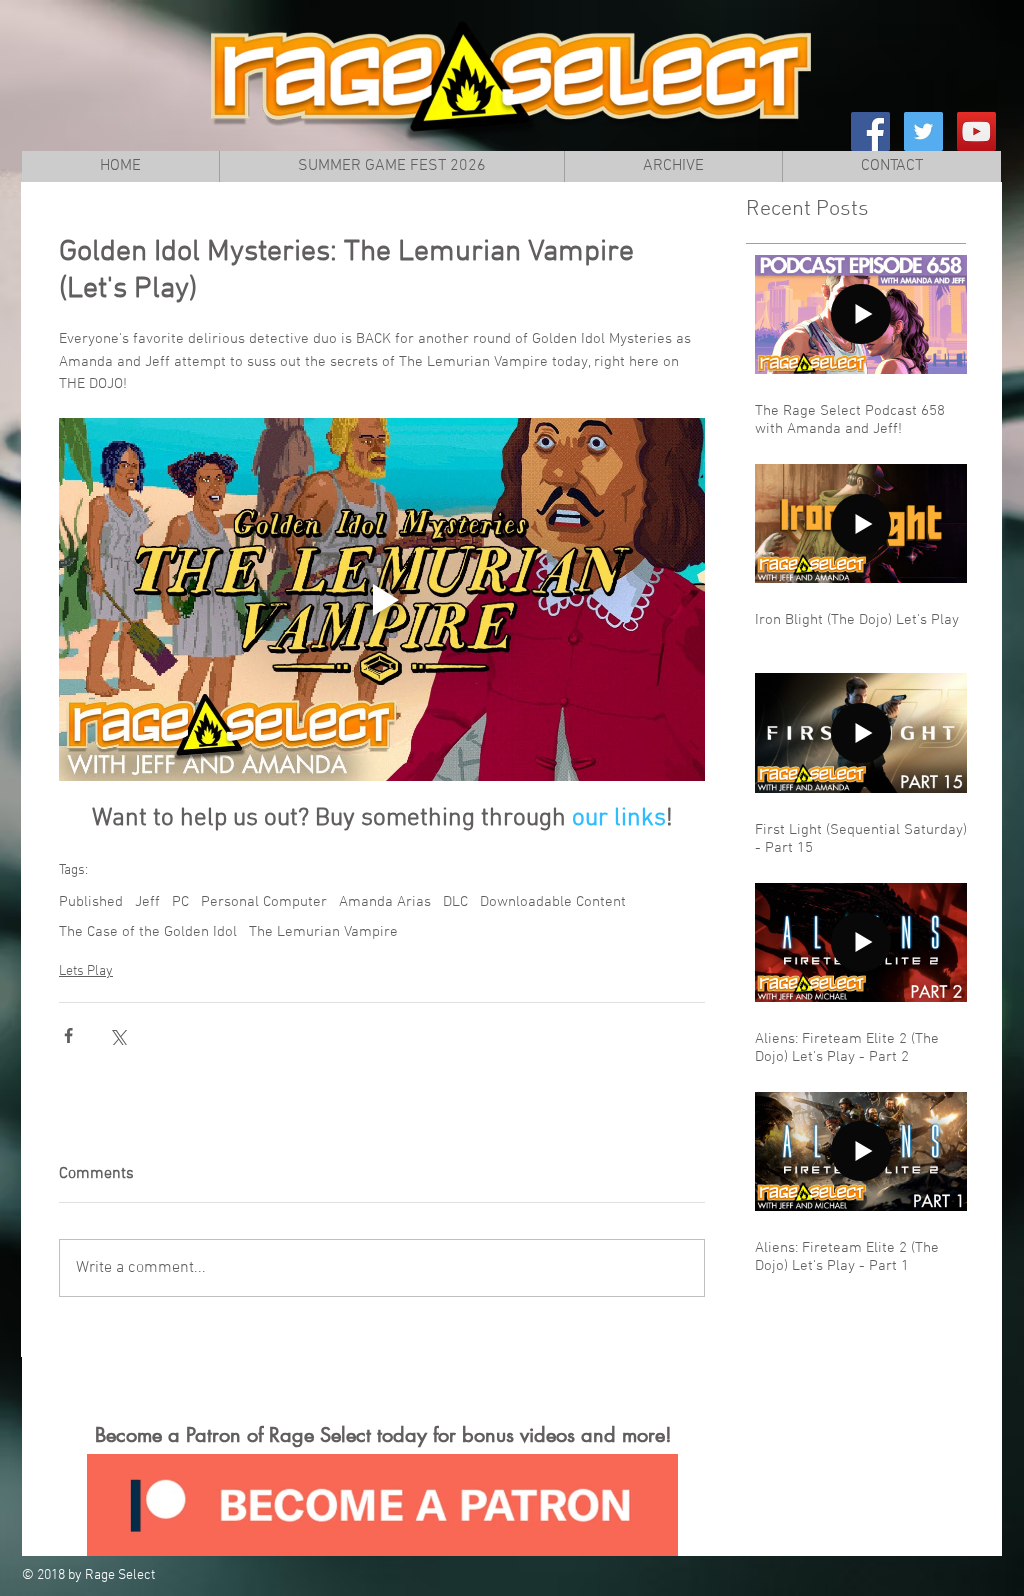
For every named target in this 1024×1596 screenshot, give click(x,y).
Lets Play (86, 971)
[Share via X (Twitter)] (117, 1035)
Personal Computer (264, 902)
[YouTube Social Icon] (976, 131)
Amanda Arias (385, 902)
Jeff (147, 902)
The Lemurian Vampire (323, 932)
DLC (455, 902)
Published (91, 902)
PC (180, 902)
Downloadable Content (553, 902)
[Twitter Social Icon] (923, 131)
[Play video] (382, 599)
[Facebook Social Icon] (870, 131)
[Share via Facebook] (68, 1035)
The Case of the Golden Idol (148, 932)
